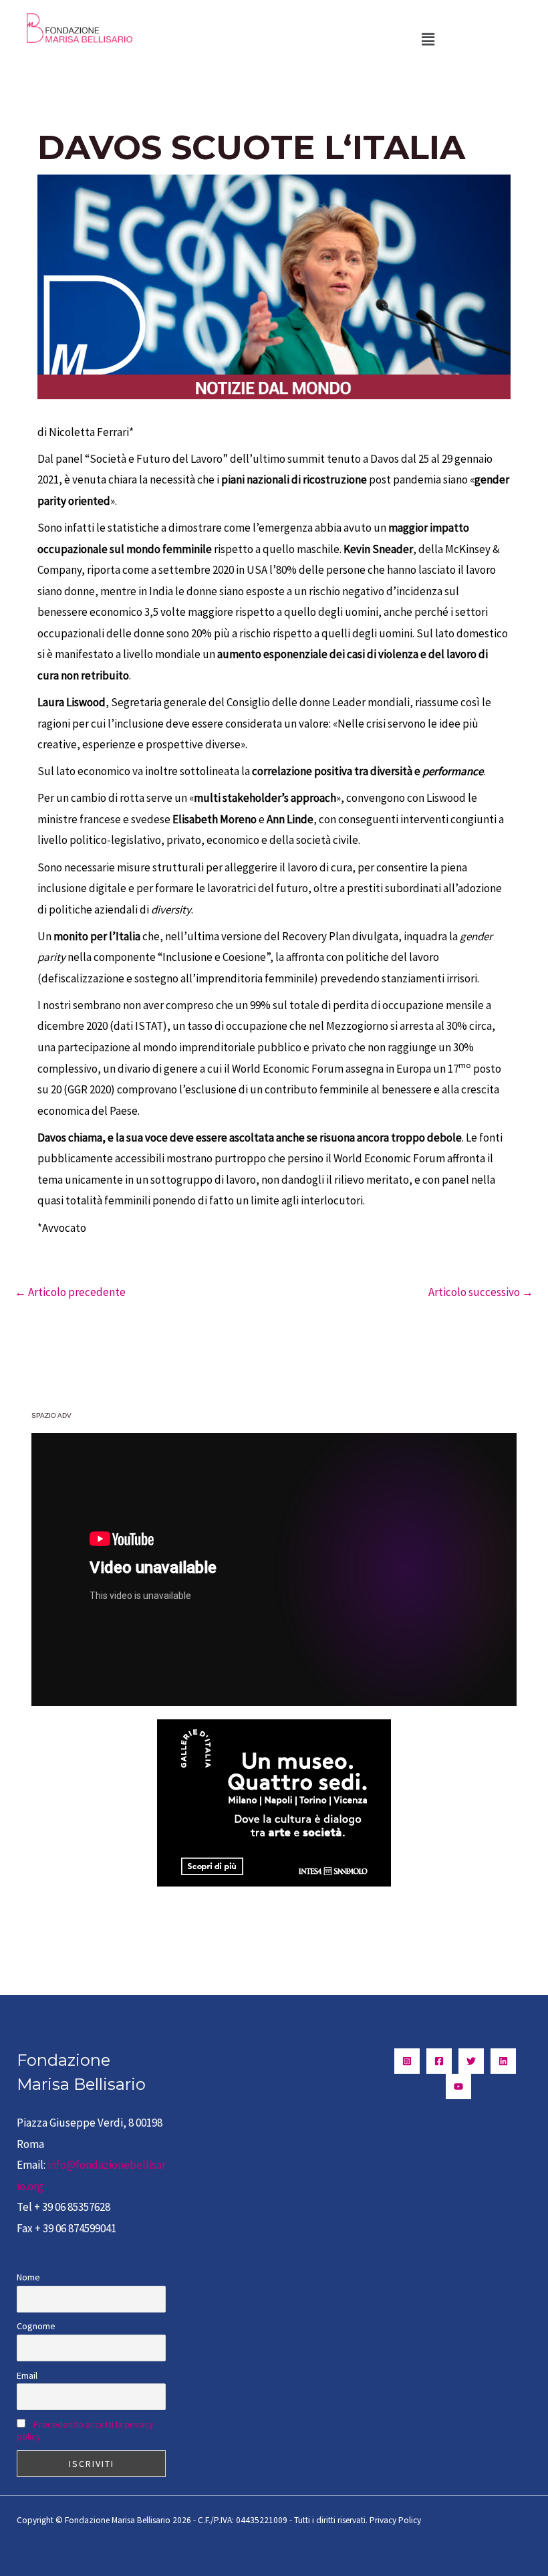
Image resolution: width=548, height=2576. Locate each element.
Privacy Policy (395, 2520)
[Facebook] (439, 2061)
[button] (428, 39)
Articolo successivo (481, 1292)
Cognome (36, 2326)
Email (27, 2375)
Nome (28, 2277)
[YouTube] (458, 2086)
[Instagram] (407, 2061)
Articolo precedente (70, 1292)
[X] (471, 2061)
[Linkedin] (503, 2061)
